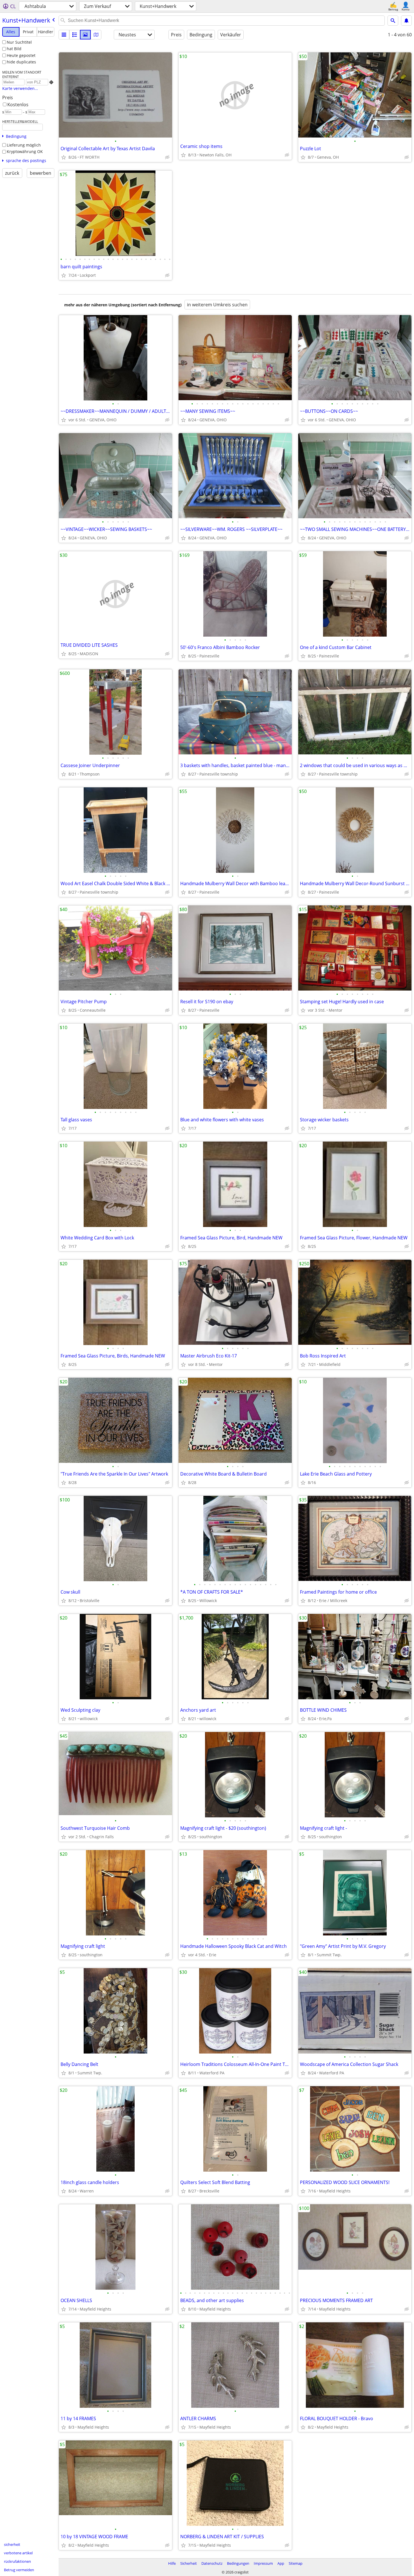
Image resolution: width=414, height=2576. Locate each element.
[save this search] (406, 21)
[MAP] (96, 35)
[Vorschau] (75, 35)
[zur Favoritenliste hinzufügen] (64, 157)
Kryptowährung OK (25, 151)
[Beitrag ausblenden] (167, 157)
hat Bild (14, 49)
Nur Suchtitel (19, 42)
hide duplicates (21, 62)
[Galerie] (85, 35)
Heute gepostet (21, 55)
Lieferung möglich (24, 145)
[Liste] (64, 35)
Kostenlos (18, 105)
